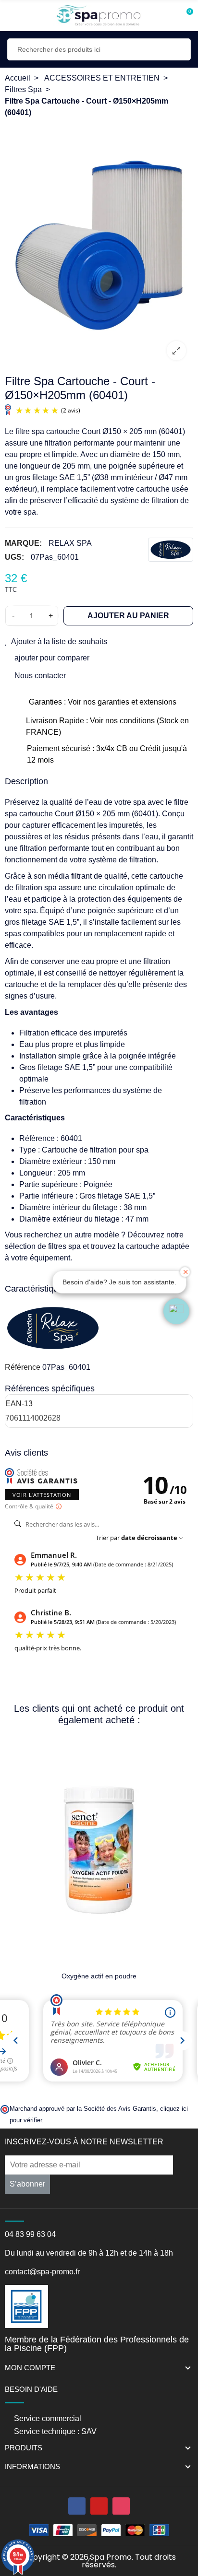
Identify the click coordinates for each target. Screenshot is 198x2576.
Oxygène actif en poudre (99, 1976)
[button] (176, 1311)
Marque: (23, 543)
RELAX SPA (70, 543)
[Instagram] (121, 2506)
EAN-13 (19, 1404)
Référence (23, 1367)
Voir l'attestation (42, 1495)
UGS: (14, 557)
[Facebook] (77, 2506)
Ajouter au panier (128, 616)
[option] (99, 245)
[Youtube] (99, 2506)
